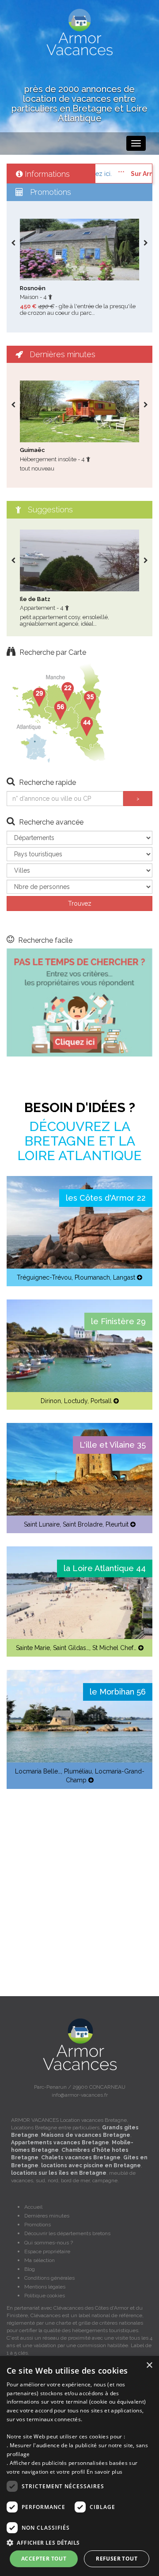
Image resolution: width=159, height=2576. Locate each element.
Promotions (38, 2225)
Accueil (33, 2207)
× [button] (149, 2365)
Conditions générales (49, 2278)
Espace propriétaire (47, 2251)
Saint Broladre (83, 1524)
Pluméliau (78, 1771)
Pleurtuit (117, 1524)
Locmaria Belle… (38, 1771)
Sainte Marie (33, 1648)
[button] (79, 2542)
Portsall (101, 1401)
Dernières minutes (47, 2216)
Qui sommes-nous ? (49, 2243)
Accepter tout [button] (44, 2559)
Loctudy (76, 1401)
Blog (30, 2269)
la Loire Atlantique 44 (105, 1568)
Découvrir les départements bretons (67, 2233)
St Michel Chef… (114, 1648)
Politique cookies (45, 2296)
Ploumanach (92, 1277)
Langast (124, 1277)
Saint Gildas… (71, 1648)
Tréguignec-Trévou (44, 1277)
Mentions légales (45, 2287)
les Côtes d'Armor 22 (106, 1198)
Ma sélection (40, 2260)
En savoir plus (104, 2472)
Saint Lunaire (42, 1524)
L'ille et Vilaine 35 (113, 1445)
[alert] (79, 2466)
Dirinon (51, 1401)
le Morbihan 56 (118, 1692)
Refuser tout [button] (117, 2559)
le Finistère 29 (118, 1321)
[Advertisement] (79, 1882)
